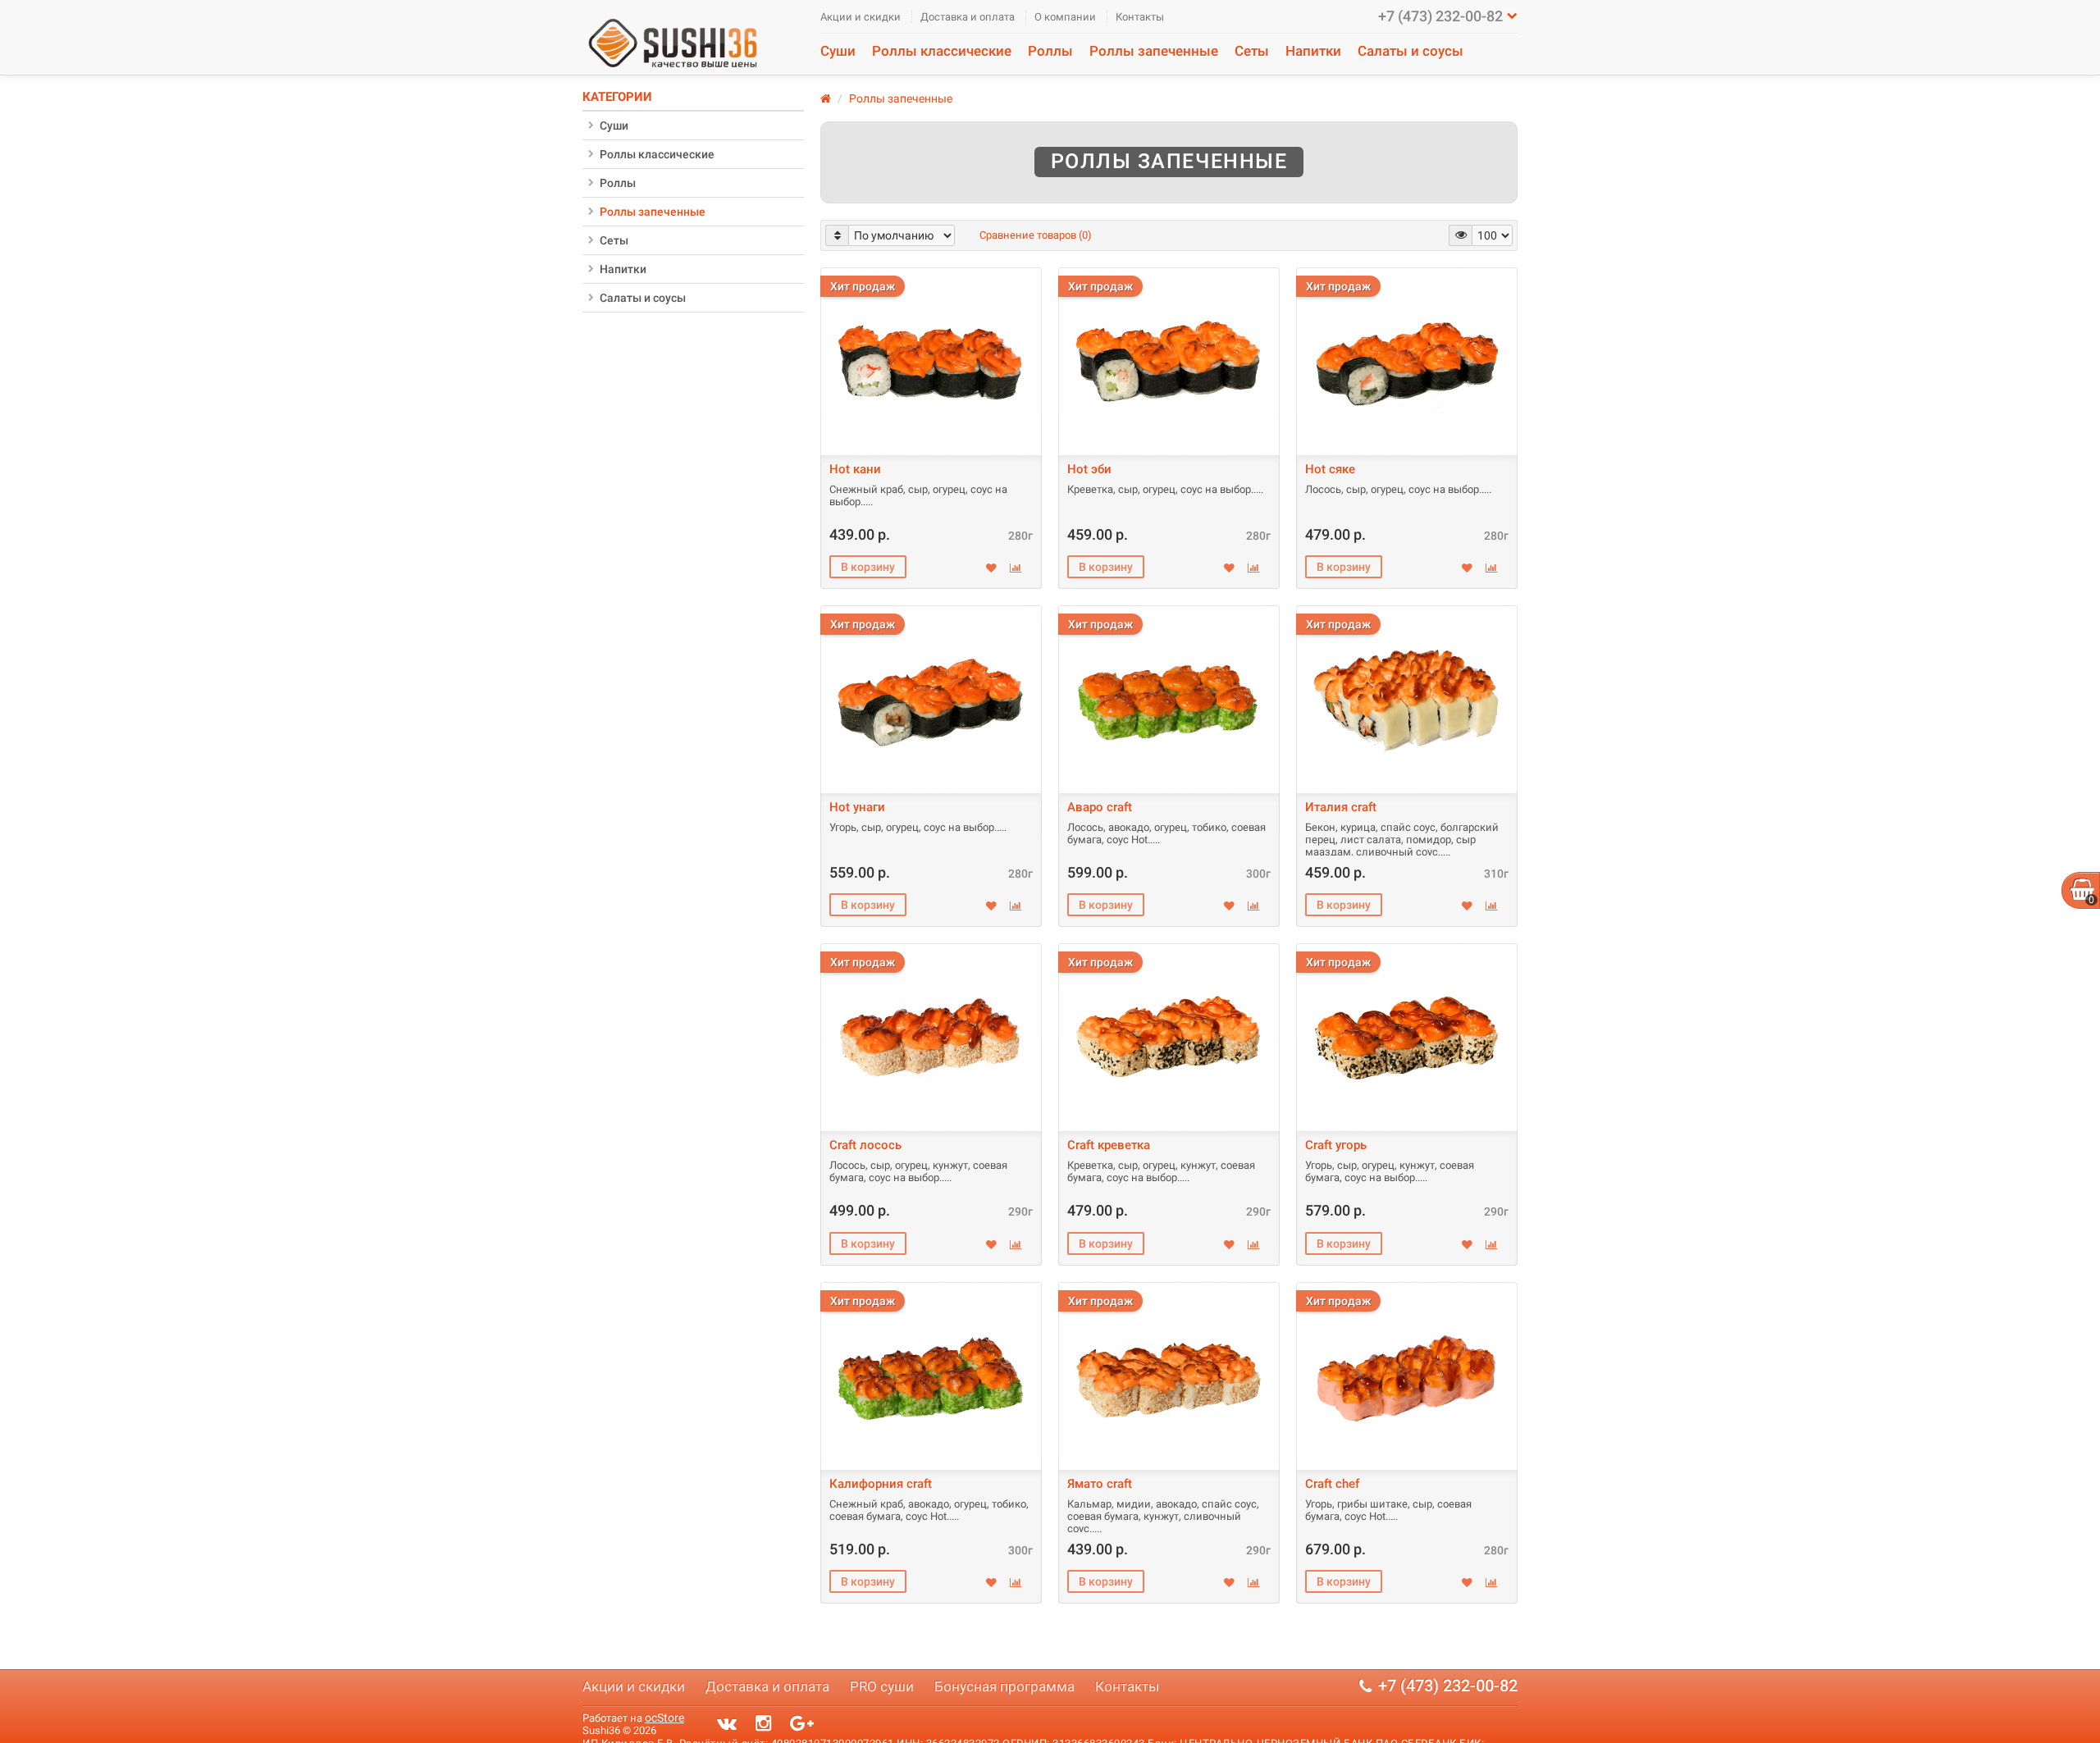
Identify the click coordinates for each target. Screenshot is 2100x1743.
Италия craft (1341, 807)
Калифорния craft (881, 1484)
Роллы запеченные (1154, 51)
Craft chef (1332, 1484)
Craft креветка (1109, 1145)
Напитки (1313, 51)
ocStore (664, 1718)
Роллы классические (942, 51)
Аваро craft (1100, 807)
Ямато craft (1100, 1484)
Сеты (1252, 51)
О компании (1065, 17)
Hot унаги (857, 807)
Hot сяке (1330, 469)
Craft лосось (865, 1145)
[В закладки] (991, 568)
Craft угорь (1336, 1145)
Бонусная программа (1004, 1686)
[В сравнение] (1016, 568)
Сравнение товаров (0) (1036, 235)
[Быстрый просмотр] (930, 357)
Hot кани (855, 469)
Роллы (1050, 51)
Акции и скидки (861, 17)
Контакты (1140, 17)
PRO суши (882, 1686)
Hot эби (1089, 469)
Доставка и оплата (968, 17)
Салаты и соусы (1411, 51)
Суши (838, 51)
